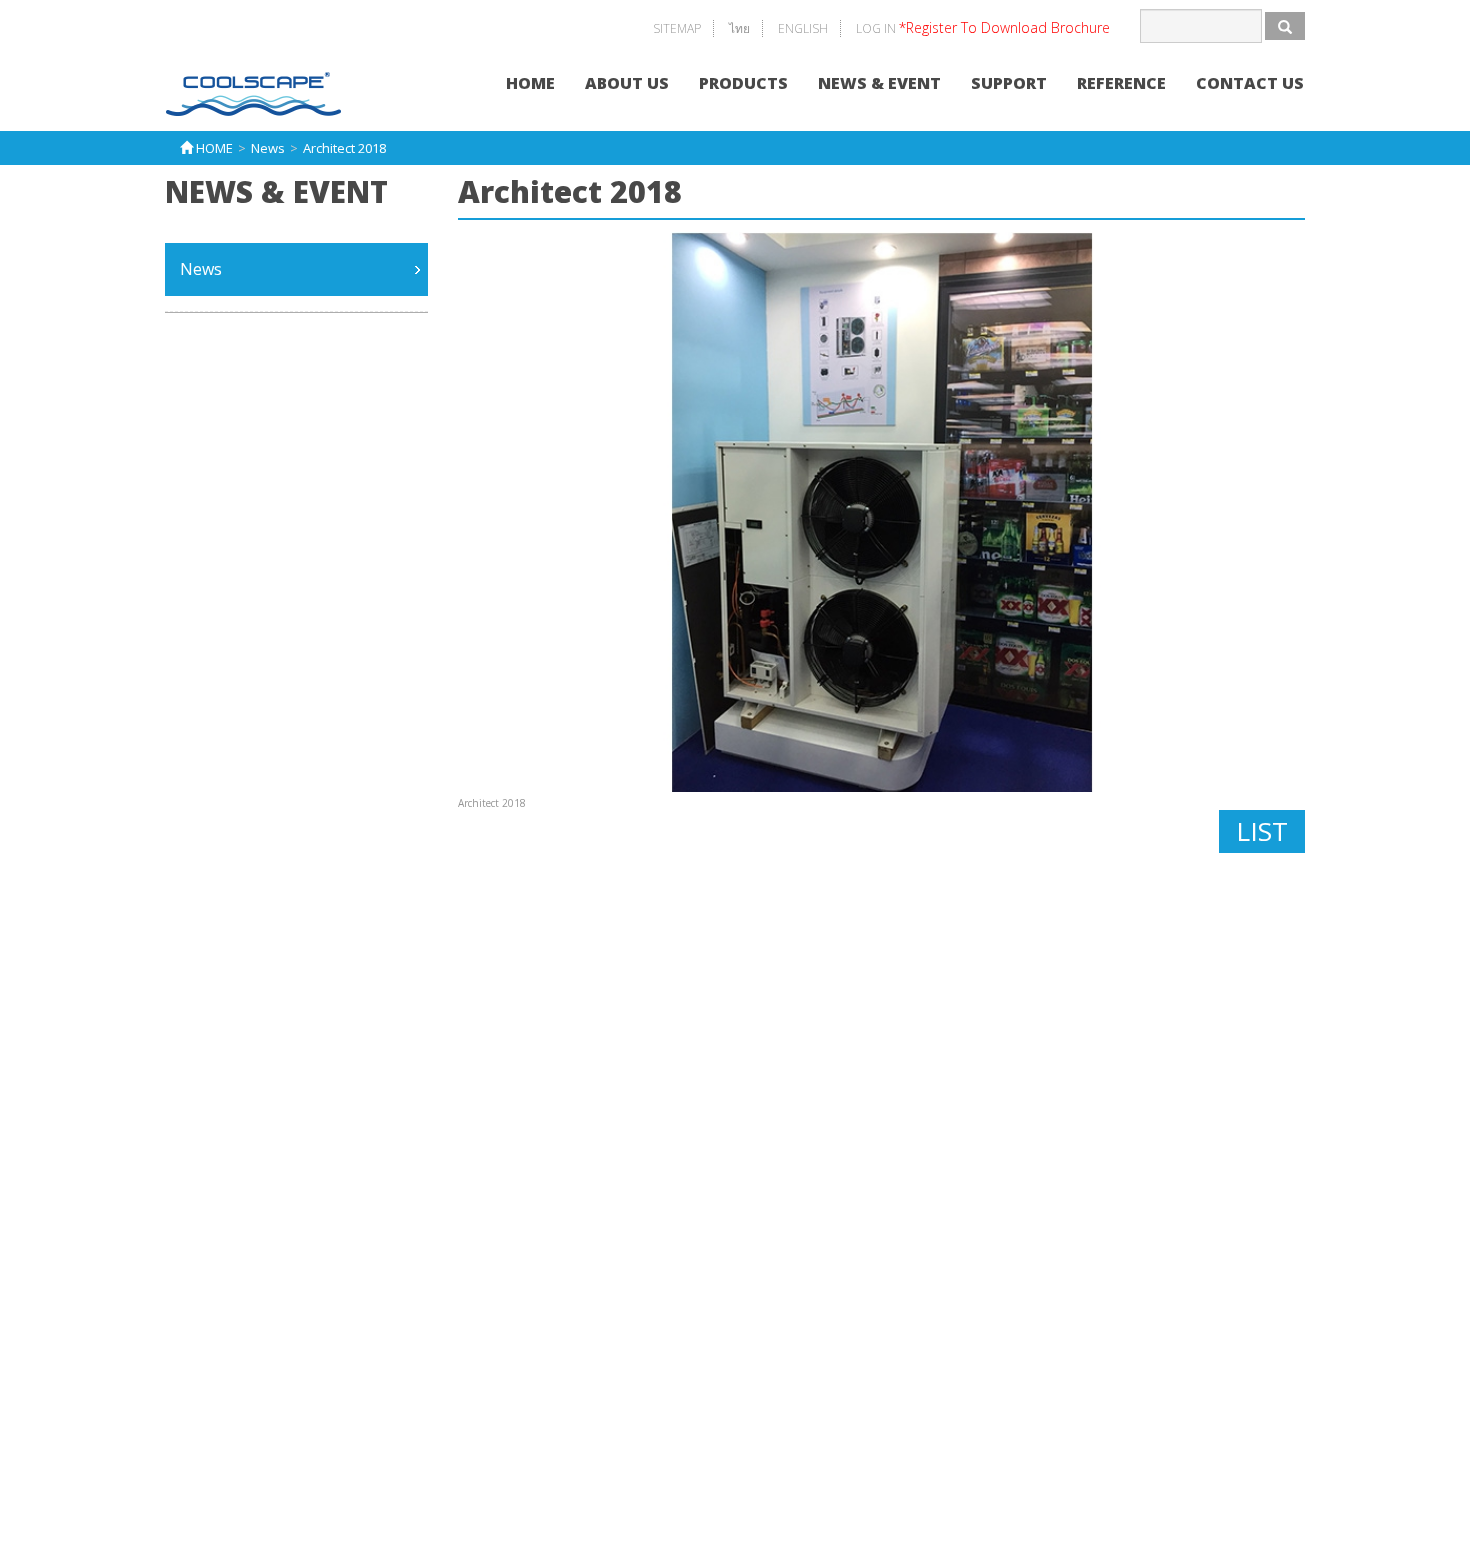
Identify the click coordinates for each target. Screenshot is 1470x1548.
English (803, 28)
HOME (530, 83)
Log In (983, 28)
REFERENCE (1121, 83)
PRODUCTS (743, 83)
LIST (1262, 831)
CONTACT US (1250, 83)
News (201, 269)
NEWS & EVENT (879, 83)
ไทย (739, 28)
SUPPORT (1009, 83)
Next (1331, 512)
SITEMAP (677, 28)
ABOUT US (627, 83)
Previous (432, 512)
